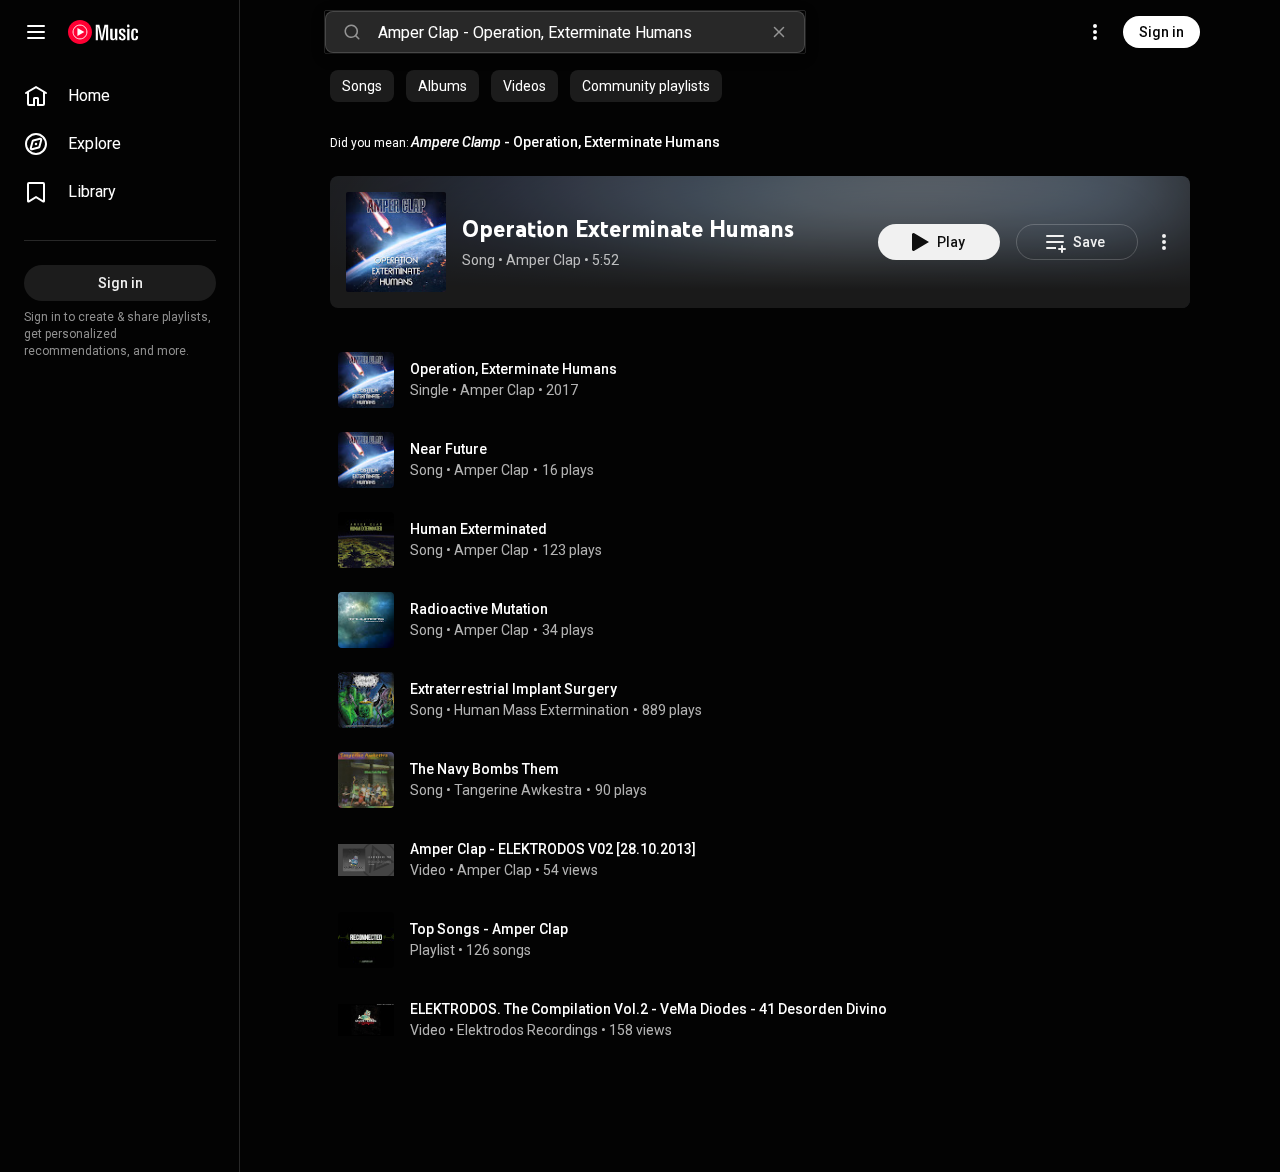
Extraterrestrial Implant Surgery (513, 689)
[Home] (103, 32)
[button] (396, 242)
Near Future (448, 449)
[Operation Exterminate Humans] (396, 242)
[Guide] (36, 32)
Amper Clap (543, 260)
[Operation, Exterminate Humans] (768, 380)
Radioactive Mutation (479, 609)
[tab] (362, 86)
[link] (120, 96)
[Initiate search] (352, 32)
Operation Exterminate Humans (628, 228)
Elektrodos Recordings (527, 1030)
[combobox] (591, 32)
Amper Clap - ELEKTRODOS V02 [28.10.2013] (553, 849)
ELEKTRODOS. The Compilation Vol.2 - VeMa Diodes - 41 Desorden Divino (648, 1009)
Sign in (1161, 32)
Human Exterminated (478, 529)
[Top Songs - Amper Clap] (768, 940)
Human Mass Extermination (541, 710)
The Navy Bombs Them (484, 769)
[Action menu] (1164, 242)
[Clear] (779, 32)
